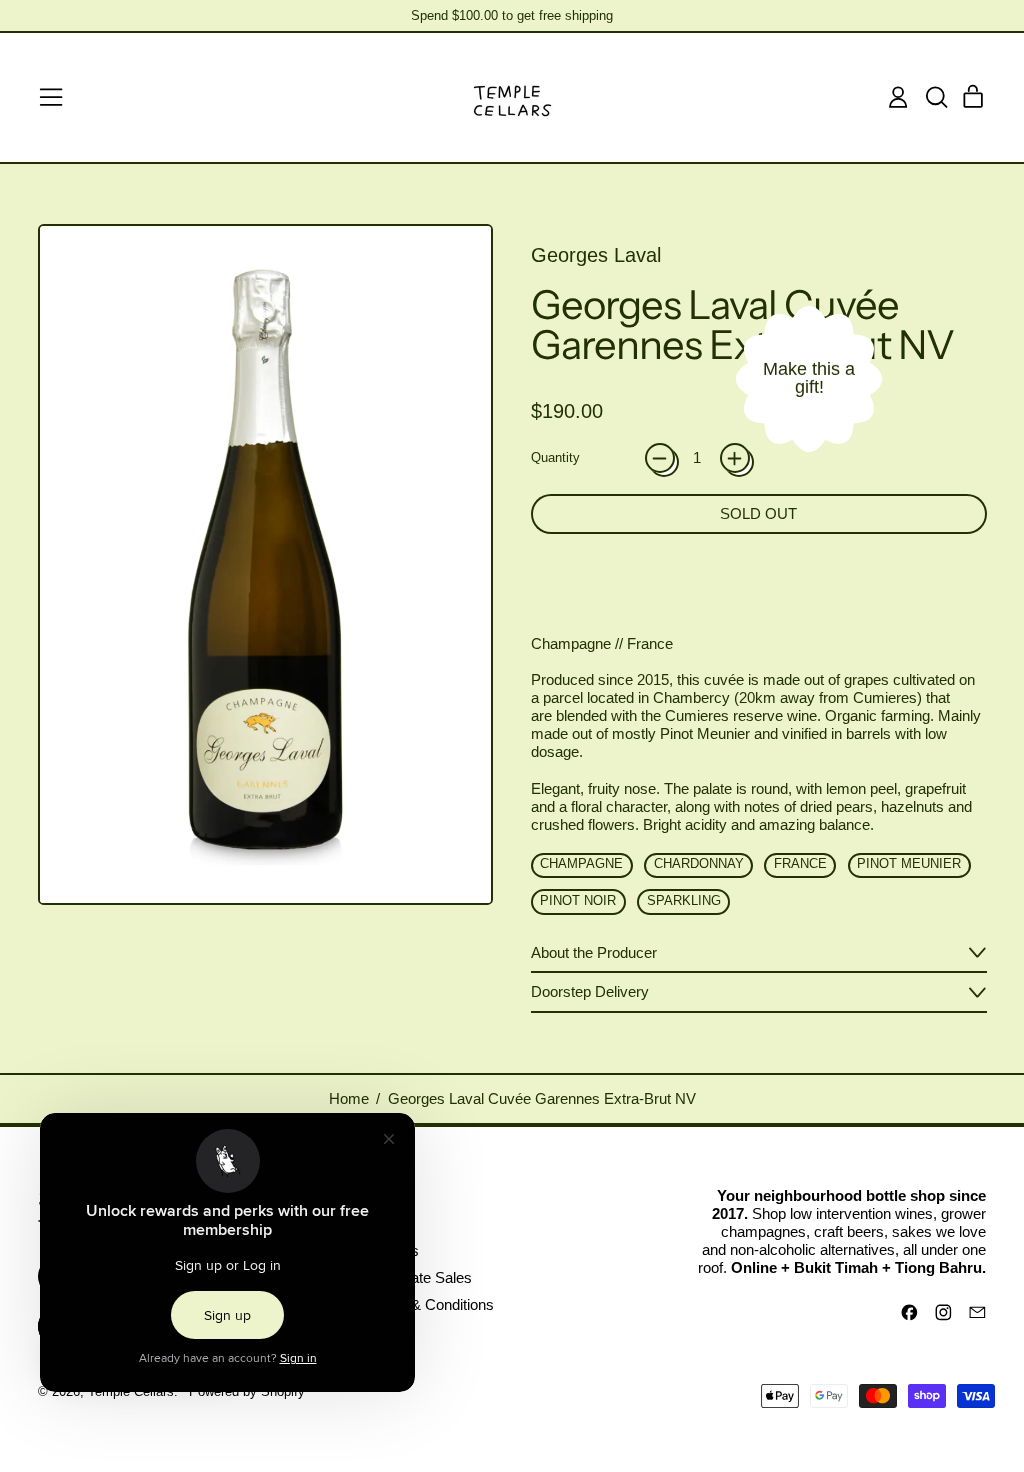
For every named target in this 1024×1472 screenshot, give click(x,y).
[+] (735, 458)
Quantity (555, 457)
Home (349, 1098)
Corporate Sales (419, 1277)
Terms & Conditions (430, 1304)
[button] (936, 97)
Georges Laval (596, 255)
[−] (660, 458)
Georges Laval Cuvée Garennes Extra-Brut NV (542, 1098)
